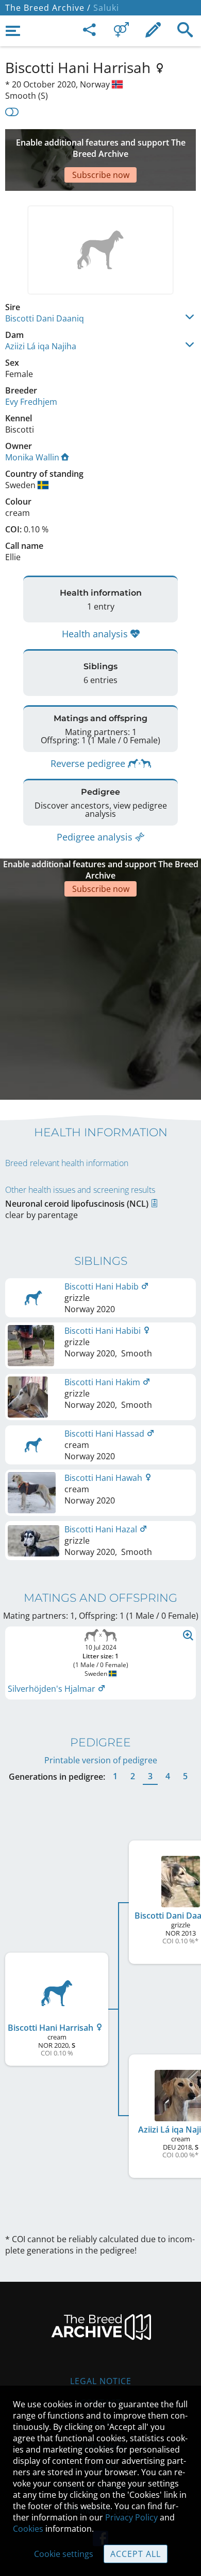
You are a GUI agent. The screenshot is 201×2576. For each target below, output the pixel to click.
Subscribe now (101, 175)
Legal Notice (101, 2381)
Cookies (28, 2529)
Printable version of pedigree (101, 1760)
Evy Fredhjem (31, 402)
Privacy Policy (131, 2517)
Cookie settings (64, 2554)
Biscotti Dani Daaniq (45, 318)
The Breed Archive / (48, 8)
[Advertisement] (100, 997)
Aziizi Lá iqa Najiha (41, 346)
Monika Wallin (32, 457)
